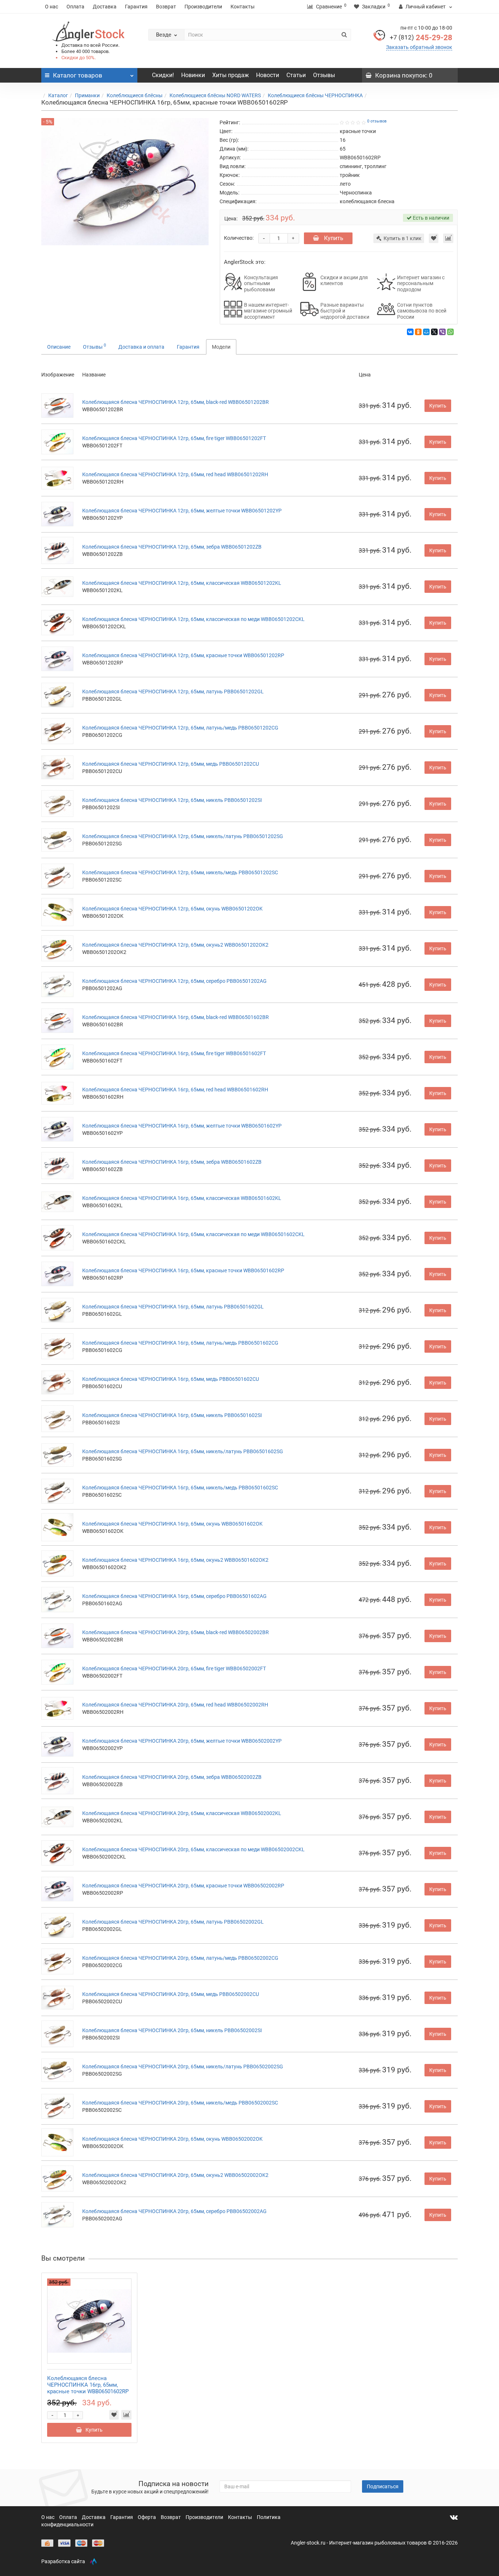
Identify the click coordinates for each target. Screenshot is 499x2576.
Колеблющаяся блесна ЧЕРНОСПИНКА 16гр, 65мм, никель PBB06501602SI (172, 1415)
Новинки (193, 75)
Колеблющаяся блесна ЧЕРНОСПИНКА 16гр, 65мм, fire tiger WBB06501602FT (174, 1053)
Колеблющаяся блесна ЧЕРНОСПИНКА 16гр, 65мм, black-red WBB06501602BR (176, 1017)
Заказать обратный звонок (419, 47)
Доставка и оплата (141, 347)
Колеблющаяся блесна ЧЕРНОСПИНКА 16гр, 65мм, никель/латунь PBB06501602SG (183, 1451)
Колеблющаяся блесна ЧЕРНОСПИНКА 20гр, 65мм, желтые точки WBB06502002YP (182, 1741)
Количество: (239, 238)
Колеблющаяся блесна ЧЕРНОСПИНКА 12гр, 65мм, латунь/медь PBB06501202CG (180, 728)
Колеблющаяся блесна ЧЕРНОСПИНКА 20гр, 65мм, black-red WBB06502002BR (176, 1632)
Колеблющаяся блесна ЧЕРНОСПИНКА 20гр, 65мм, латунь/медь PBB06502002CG (180, 1958)
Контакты (243, 7)
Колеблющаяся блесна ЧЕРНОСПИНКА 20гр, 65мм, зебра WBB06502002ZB (172, 1777)
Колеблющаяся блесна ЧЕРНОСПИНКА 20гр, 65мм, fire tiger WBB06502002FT (174, 1668)
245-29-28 (421, 38)
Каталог (58, 95)
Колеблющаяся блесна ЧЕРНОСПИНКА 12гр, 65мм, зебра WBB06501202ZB (172, 547)
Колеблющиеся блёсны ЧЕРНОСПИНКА (315, 95)
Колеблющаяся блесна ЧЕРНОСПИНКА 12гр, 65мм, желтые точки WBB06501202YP (182, 511)
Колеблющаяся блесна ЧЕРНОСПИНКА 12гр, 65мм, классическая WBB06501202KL (182, 583)
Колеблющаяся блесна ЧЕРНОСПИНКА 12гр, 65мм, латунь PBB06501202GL (173, 692)
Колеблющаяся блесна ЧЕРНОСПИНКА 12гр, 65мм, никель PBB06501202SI (172, 800)
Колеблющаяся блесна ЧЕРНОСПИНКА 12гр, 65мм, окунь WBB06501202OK (172, 909)
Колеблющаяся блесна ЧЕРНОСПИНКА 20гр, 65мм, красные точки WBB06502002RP (183, 1886)
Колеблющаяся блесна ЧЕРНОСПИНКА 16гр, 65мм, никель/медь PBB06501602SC (180, 1488)
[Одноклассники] (418, 332)
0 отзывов (377, 121)
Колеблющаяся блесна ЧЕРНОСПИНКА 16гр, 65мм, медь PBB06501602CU (171, 1379)
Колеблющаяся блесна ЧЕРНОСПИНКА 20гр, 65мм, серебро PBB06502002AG (174, 2211)
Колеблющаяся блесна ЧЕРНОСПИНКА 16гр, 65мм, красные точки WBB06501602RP (183, 1270)
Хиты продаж (231, 75)
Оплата (75, 7)
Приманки (87, 95)
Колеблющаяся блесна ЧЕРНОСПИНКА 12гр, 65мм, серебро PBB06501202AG (174, 981)
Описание (59, 347)
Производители (203, 7)
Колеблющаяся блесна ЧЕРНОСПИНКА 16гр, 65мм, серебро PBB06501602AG (174, 1596)
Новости (268, 75)
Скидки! (163, 75)
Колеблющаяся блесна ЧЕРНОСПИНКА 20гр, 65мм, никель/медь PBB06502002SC (180, 2103)
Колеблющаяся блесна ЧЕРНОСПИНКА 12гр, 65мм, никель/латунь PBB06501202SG (183, 836)
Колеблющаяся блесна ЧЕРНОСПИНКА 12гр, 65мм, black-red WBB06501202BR (176, 402)
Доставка (105, 7)
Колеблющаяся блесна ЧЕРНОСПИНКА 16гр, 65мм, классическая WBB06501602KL (182, 1198)
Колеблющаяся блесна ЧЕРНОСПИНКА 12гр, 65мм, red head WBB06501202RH (175, 474)
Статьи (296, 75)
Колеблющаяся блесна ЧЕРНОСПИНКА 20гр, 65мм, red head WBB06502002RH (175, 1705)
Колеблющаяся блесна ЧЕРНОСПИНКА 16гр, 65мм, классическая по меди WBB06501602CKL (193, 1234)
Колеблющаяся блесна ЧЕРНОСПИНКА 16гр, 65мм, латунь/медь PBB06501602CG (180, 1343)
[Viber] (442, 332)
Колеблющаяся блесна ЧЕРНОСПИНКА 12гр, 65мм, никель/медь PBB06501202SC (180, 872)
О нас (52, 7)
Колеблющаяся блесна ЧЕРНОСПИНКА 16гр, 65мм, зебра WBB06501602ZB (172, 1162)
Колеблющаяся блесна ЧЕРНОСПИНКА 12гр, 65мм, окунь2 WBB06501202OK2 (175, 945)
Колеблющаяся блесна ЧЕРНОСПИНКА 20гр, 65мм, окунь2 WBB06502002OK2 (175, 2175)
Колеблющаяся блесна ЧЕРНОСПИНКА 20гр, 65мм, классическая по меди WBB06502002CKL (193, 1849)
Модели (221, 347)
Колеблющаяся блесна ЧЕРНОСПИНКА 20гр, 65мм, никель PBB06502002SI (172, 2030)
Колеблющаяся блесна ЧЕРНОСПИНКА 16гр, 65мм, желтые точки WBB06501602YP (182, 1126)
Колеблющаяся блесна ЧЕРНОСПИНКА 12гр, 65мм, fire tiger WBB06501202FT (174, 438)
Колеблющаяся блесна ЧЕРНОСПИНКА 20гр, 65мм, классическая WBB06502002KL (182, 1813)
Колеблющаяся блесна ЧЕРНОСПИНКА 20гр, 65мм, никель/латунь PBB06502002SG (183, 2067)
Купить (333, 238)
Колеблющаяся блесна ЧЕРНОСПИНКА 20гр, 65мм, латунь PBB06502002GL (173, 1922)
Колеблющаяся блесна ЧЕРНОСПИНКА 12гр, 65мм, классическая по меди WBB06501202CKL (193, 619)
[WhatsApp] (450, 332)
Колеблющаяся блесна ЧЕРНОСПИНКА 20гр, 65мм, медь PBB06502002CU (171, 1994)
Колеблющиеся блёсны (135, 95)
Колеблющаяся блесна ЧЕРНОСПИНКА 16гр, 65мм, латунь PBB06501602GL (173, 1307)
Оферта (147, 2517)
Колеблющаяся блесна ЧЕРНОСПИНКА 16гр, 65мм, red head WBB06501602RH (175, 1090)
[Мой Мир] (426, 332)
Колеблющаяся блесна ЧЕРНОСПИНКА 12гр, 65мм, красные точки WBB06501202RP (183, 655)
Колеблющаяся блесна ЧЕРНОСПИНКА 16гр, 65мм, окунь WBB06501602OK (172, 1524)
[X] (434, 332)
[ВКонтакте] (410, 332)
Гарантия (136, 7)
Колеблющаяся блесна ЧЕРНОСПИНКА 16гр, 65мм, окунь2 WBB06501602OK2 (175, 1560)
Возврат (166, 7)
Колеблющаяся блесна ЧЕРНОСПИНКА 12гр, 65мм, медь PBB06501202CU (171, 764)
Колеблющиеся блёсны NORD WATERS (215, 95)
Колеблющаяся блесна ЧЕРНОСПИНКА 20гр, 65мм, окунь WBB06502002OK (172, 2139)
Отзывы (324, 75)
